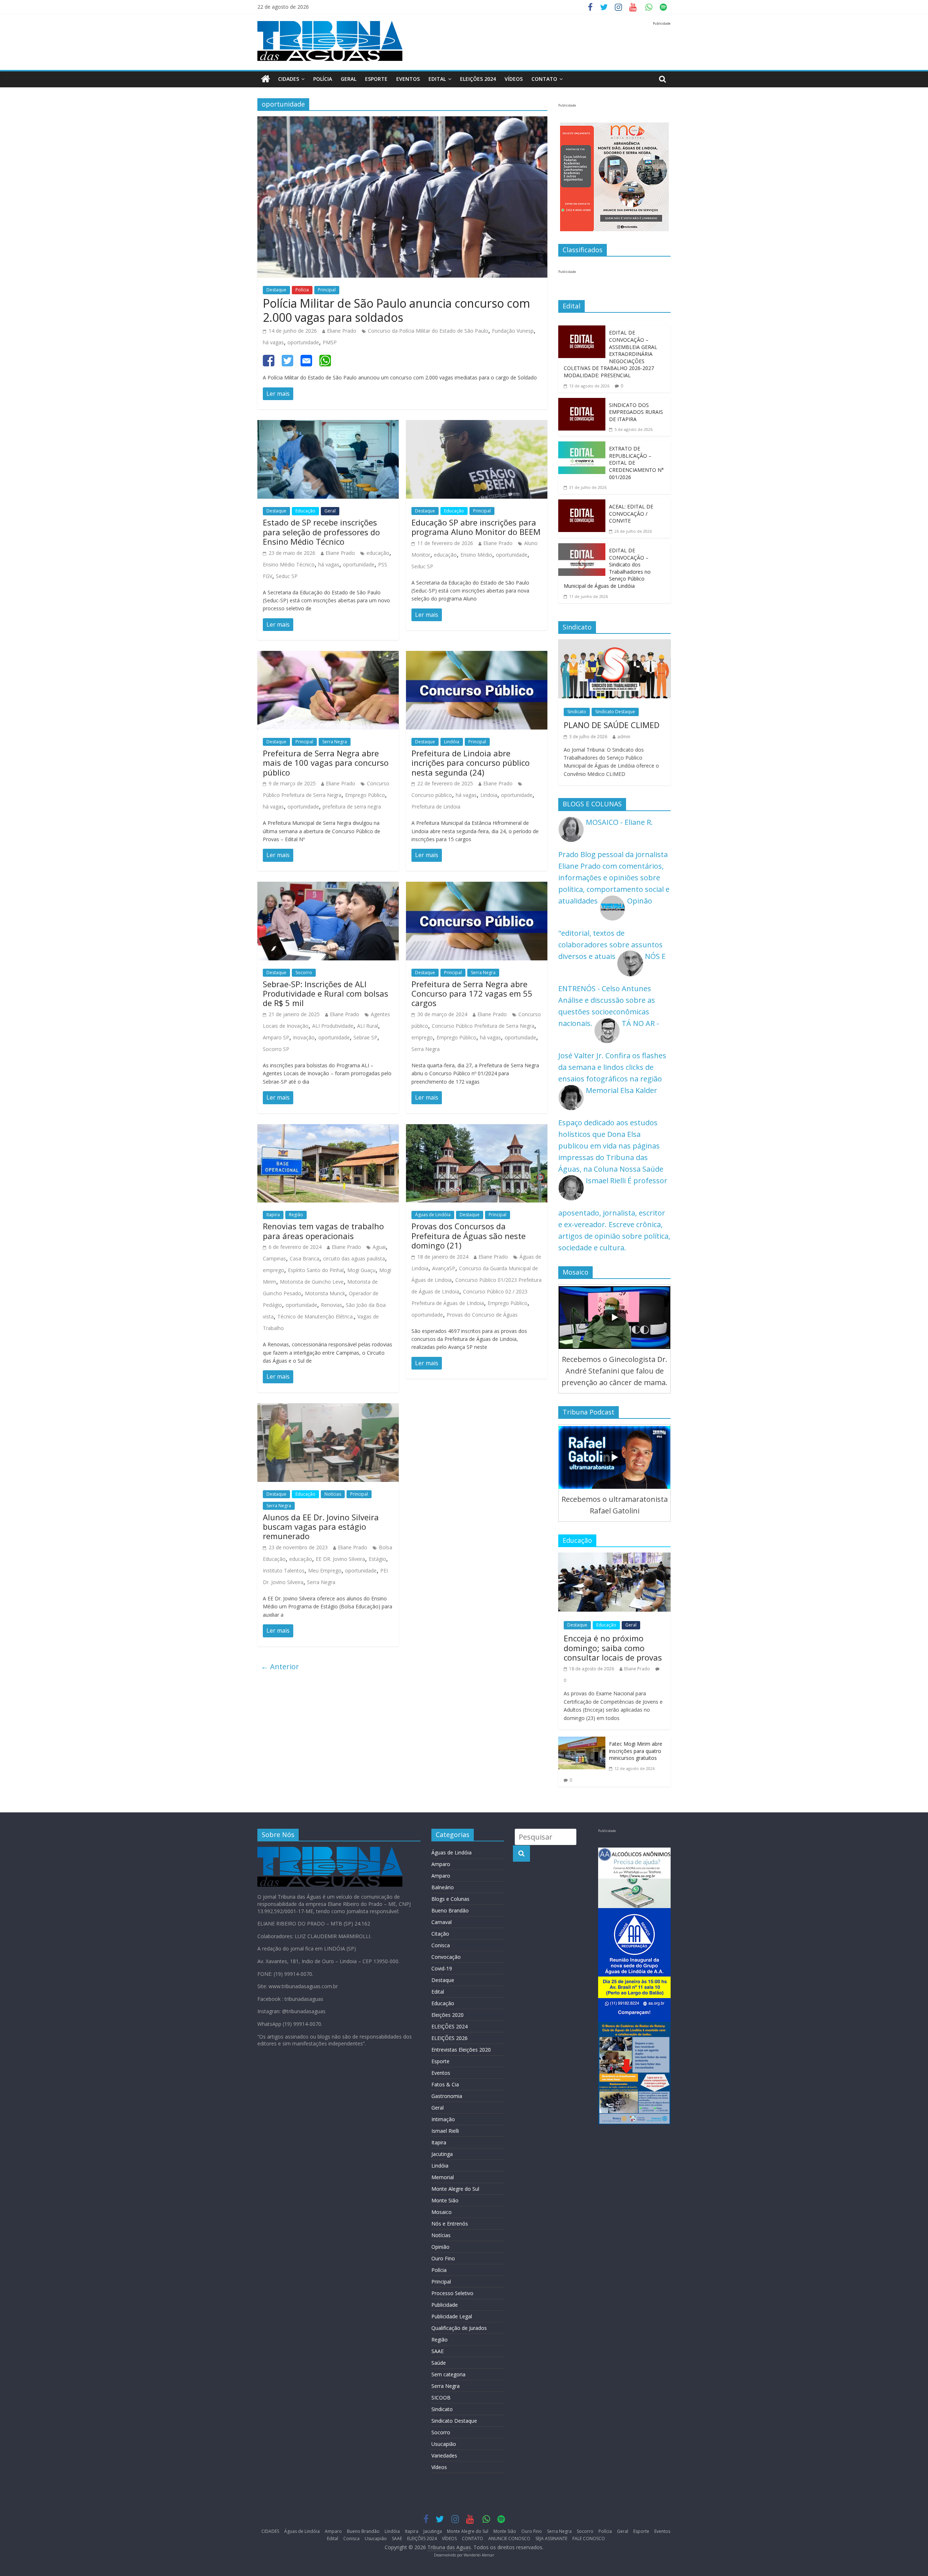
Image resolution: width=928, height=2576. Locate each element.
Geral (349, 79)
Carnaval (442, 1922)
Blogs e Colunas (450, 1899)
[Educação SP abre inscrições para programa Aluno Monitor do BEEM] (477, 426)
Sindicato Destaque (615, 712)
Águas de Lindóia (433, 1215)
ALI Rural (368, 1026)
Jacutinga (442, 2154)
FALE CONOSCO (589, 2538)
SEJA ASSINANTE (551, 2538)
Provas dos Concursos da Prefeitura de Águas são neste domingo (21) (469, 1236)
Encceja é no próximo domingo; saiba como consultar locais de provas (613, 1648)
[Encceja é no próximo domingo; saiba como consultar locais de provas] (614, 1558)
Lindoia (489, 795)
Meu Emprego (325, 1570)
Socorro (304, 973)
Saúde (439, 2363)
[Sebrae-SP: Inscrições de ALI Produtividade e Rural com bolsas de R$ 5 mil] (328, 887)
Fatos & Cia (445, 2084)
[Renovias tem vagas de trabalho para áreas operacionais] (328, 1130)
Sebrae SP (365, 1037)
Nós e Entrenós (450, 2224)
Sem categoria (448, 2374)
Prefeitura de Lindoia (436, 807)
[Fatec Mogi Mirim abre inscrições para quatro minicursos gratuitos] (582, 1742)
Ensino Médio (476, 555)
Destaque (276, 290)
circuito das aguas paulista (354, 1258)
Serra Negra (335, 742)
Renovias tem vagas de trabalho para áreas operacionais (323, 1231)
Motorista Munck (325, 1293)
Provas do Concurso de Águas (482, 1315)
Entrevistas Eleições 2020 (461, 2050)
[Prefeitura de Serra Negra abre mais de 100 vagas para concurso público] (328, 657)
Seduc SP (287, 576)
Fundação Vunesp (513, 331)
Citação (440, 1934)
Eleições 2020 (448, 2015)
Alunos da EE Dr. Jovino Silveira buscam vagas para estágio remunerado (321, 1527)
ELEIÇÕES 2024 (478, 79)
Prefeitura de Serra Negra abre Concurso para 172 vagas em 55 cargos (472, 994)
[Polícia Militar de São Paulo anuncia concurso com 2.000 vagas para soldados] (402, 122)
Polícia (323, 79)
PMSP (330, 342)
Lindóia (452, 742)
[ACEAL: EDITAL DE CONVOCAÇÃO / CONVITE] (582, 505)
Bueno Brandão (450, 1910)
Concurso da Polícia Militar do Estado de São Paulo (428, 331)
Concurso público (432, 795)
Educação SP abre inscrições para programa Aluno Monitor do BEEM (476, 527)
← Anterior (280, 1667)
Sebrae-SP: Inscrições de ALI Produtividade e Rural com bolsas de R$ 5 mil (326, 994)
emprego (422, 1037)
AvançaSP (444, 1268)
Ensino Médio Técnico (289, 564)
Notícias (333, 1494)
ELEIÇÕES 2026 (449, 2038)
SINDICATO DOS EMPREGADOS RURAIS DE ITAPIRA (636, 412)
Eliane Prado (342, 331)
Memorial (443, 2177)
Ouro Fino (443, 2258)
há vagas (273, 342)
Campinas (274, 1258)
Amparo (441, 1864)
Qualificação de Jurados (459, 2328)
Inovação (304, 1037)
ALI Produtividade (333, 1026)
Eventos (408, 79)
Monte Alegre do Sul (455, 2189)
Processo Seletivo (452, 2293)
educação (378, 553)
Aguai (379, 1247)
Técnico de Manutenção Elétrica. (316, 1316)
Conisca (441, 1945)
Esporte (376, 79)
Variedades (444, 2455)
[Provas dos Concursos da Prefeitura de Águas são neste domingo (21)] (477, 1130)
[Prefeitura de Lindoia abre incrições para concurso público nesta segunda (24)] (477, 657)
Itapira (273, 1215)
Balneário (443, 1887)
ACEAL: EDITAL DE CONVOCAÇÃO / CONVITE (631, 514)
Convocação (446, 1957)
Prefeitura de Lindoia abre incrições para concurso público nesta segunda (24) (471, 763)
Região (296, 1215)
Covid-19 (442, 1968)
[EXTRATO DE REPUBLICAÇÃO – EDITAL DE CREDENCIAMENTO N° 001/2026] (582, 447)
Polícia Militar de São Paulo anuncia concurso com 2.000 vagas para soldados (396, 310)
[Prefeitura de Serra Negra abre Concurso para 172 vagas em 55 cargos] (477, 887)
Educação (305, 511)
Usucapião (444, 2444)
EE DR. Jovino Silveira (340, 1559)
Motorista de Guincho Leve (312, 1282)
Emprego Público (365, 795)
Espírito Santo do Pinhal (316, 1270)
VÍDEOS (514, 79)
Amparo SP (276, 1037)
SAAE (438, 2351)
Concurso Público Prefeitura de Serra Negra (483, 1026)
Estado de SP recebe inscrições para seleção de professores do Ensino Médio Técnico (321, 532)
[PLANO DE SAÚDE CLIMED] (614, 645)
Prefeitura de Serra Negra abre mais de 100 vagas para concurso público (326, 763)
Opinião (440, 2247)
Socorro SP (276, 1049)
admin (624, 737)
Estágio (377, 1559)
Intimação (443, 2119)
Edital (437, 79)
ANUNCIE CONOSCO (509, 2538)
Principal (327, 290)
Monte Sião (445, 2200)
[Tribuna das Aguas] (266, 79)
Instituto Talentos (284, 1570)
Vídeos (439, 2467)
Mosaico (442, 2212)
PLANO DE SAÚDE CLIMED (612, 725)
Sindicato (577, 712)
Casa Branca (304, 1258)
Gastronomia (447, 2096)
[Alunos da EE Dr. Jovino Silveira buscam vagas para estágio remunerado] (328, 1409)
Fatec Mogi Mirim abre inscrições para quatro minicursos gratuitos (636, 1751)
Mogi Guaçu (361, 1270)
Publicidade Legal (452, 2316)
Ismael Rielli (445, 2131)
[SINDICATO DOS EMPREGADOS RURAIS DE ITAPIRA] (582, 404)
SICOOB (441, 2398)
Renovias (332, 1305)
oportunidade (303, 342)
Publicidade (445, 2305)
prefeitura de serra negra (352, 807)
